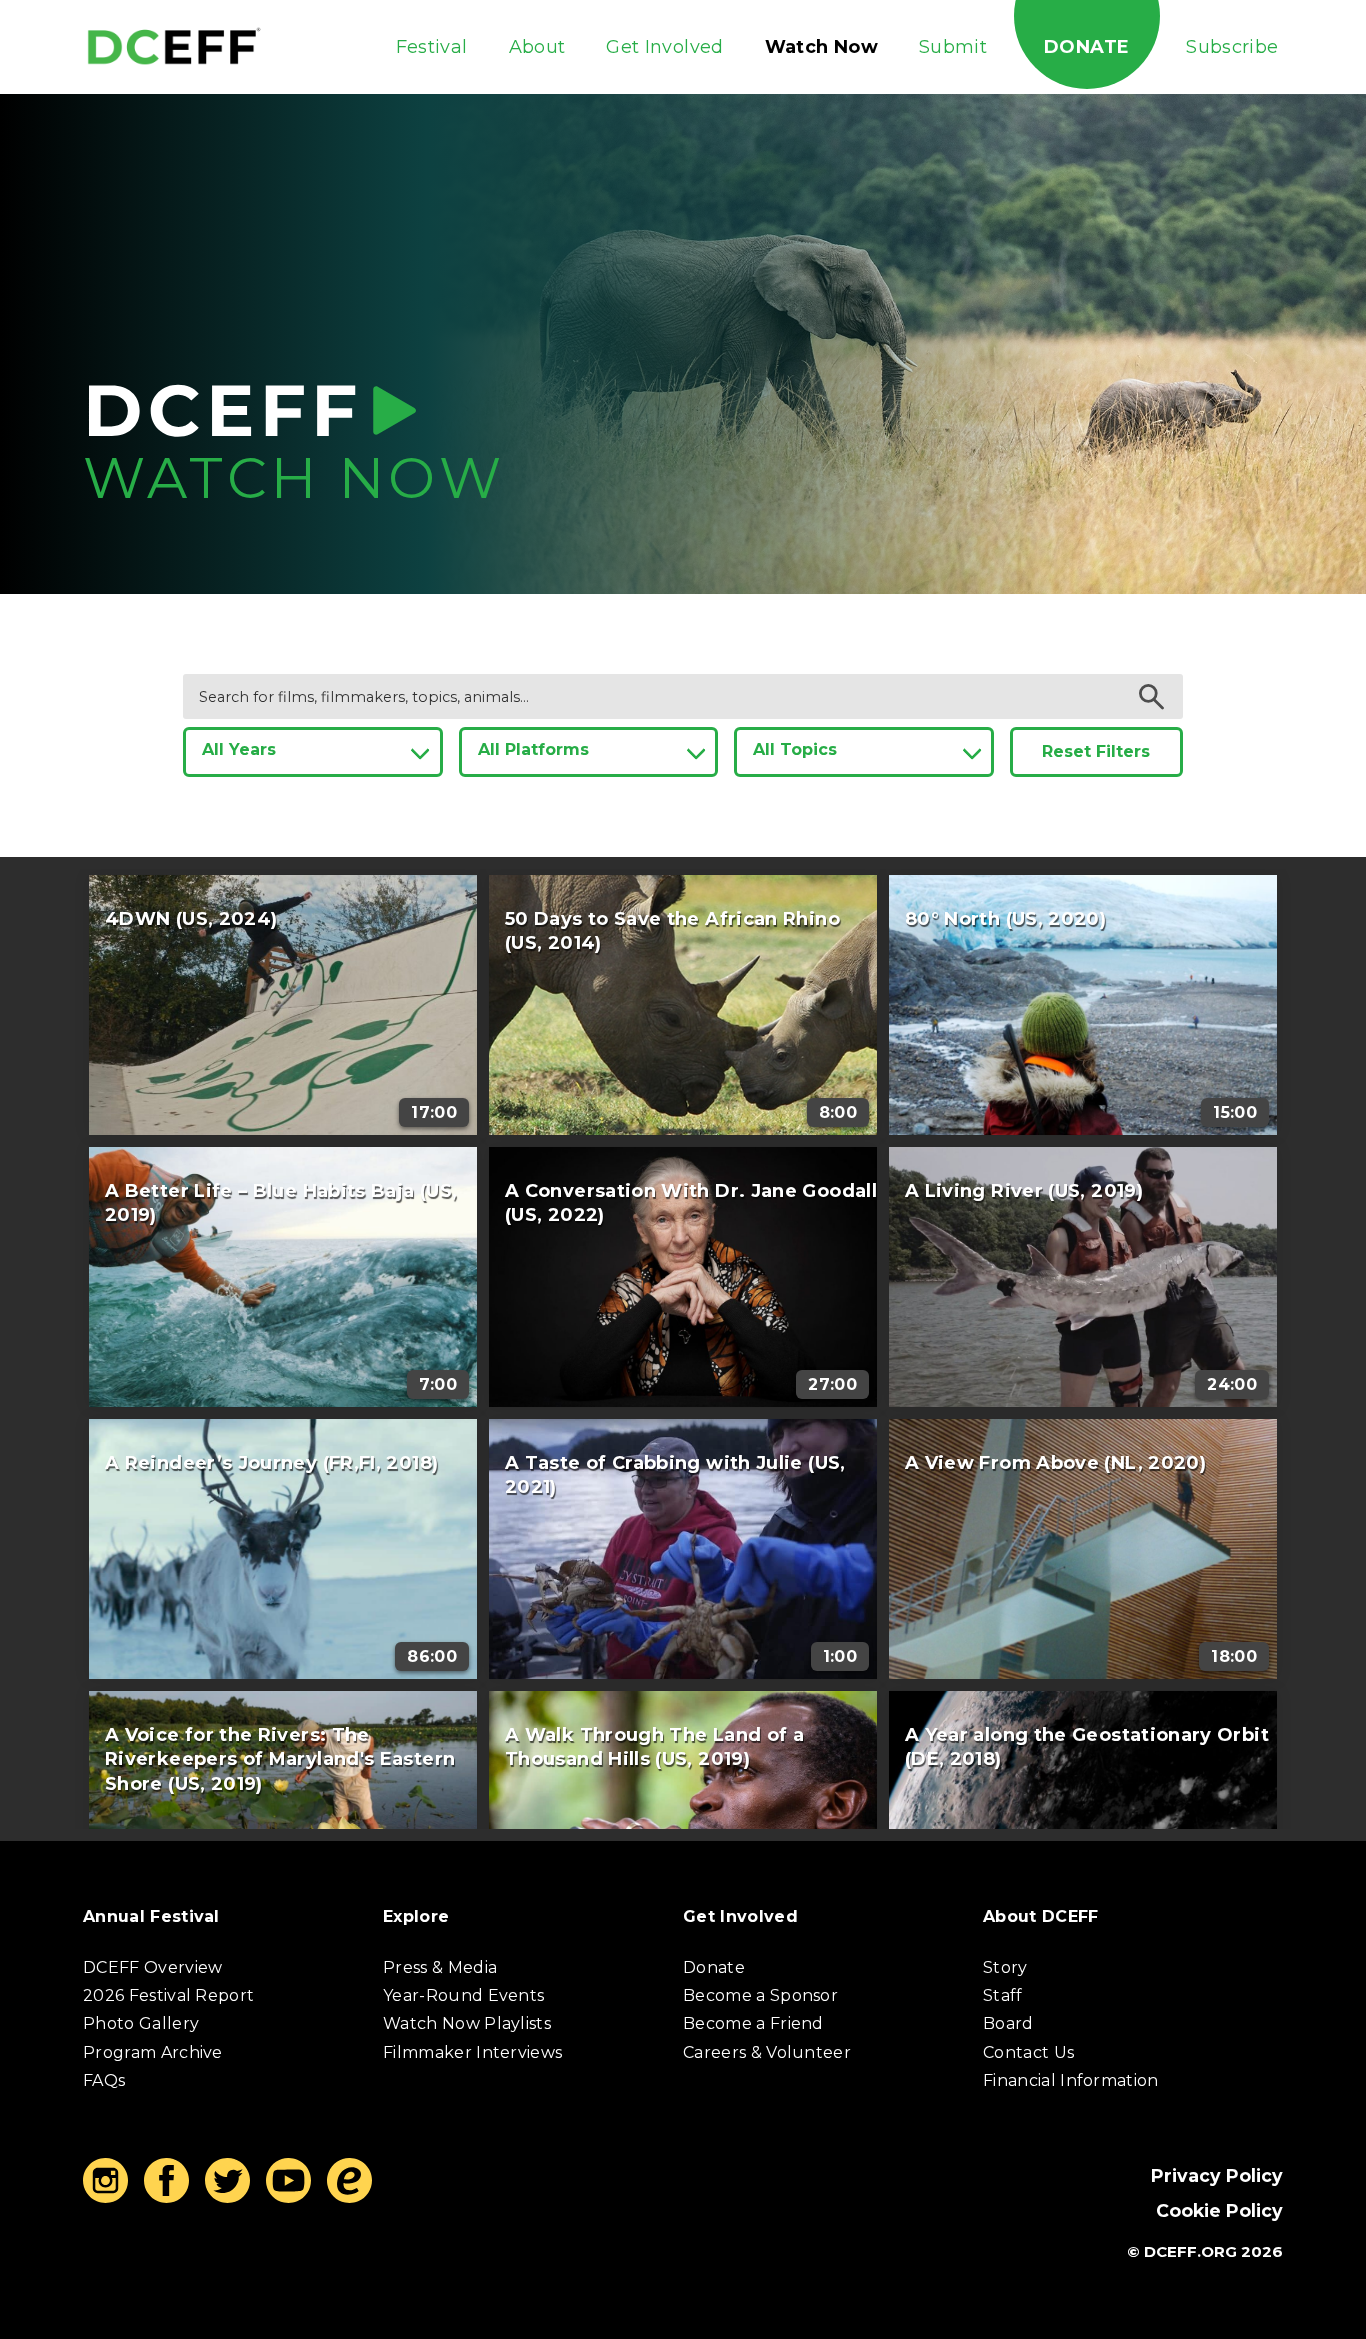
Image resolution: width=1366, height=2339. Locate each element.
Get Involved (664, 47)
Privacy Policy (1217, 2175)
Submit (953, 47)
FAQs (104, 2080)
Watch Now (821, 47)
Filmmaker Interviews (472, 2052)
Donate (1086, 47)
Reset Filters (1096, 751)
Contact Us (1028, 2052)
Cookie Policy (1219, 2210)
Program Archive (153, 2052)
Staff (1003, 1995)
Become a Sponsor (760, 1995)
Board (1008, 2023)
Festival (432, 47)
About (537, 47)
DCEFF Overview (152, 1967)
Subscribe (1232, 47)
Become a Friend (753, 2023)
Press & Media (440, 1967)
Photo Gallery (141, 2023)
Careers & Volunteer (767, 2052)
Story (1005, 1967)
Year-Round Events (463, 1995)
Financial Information (1071, 2080)
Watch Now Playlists (467, 2023)
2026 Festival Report (168, 1995)
